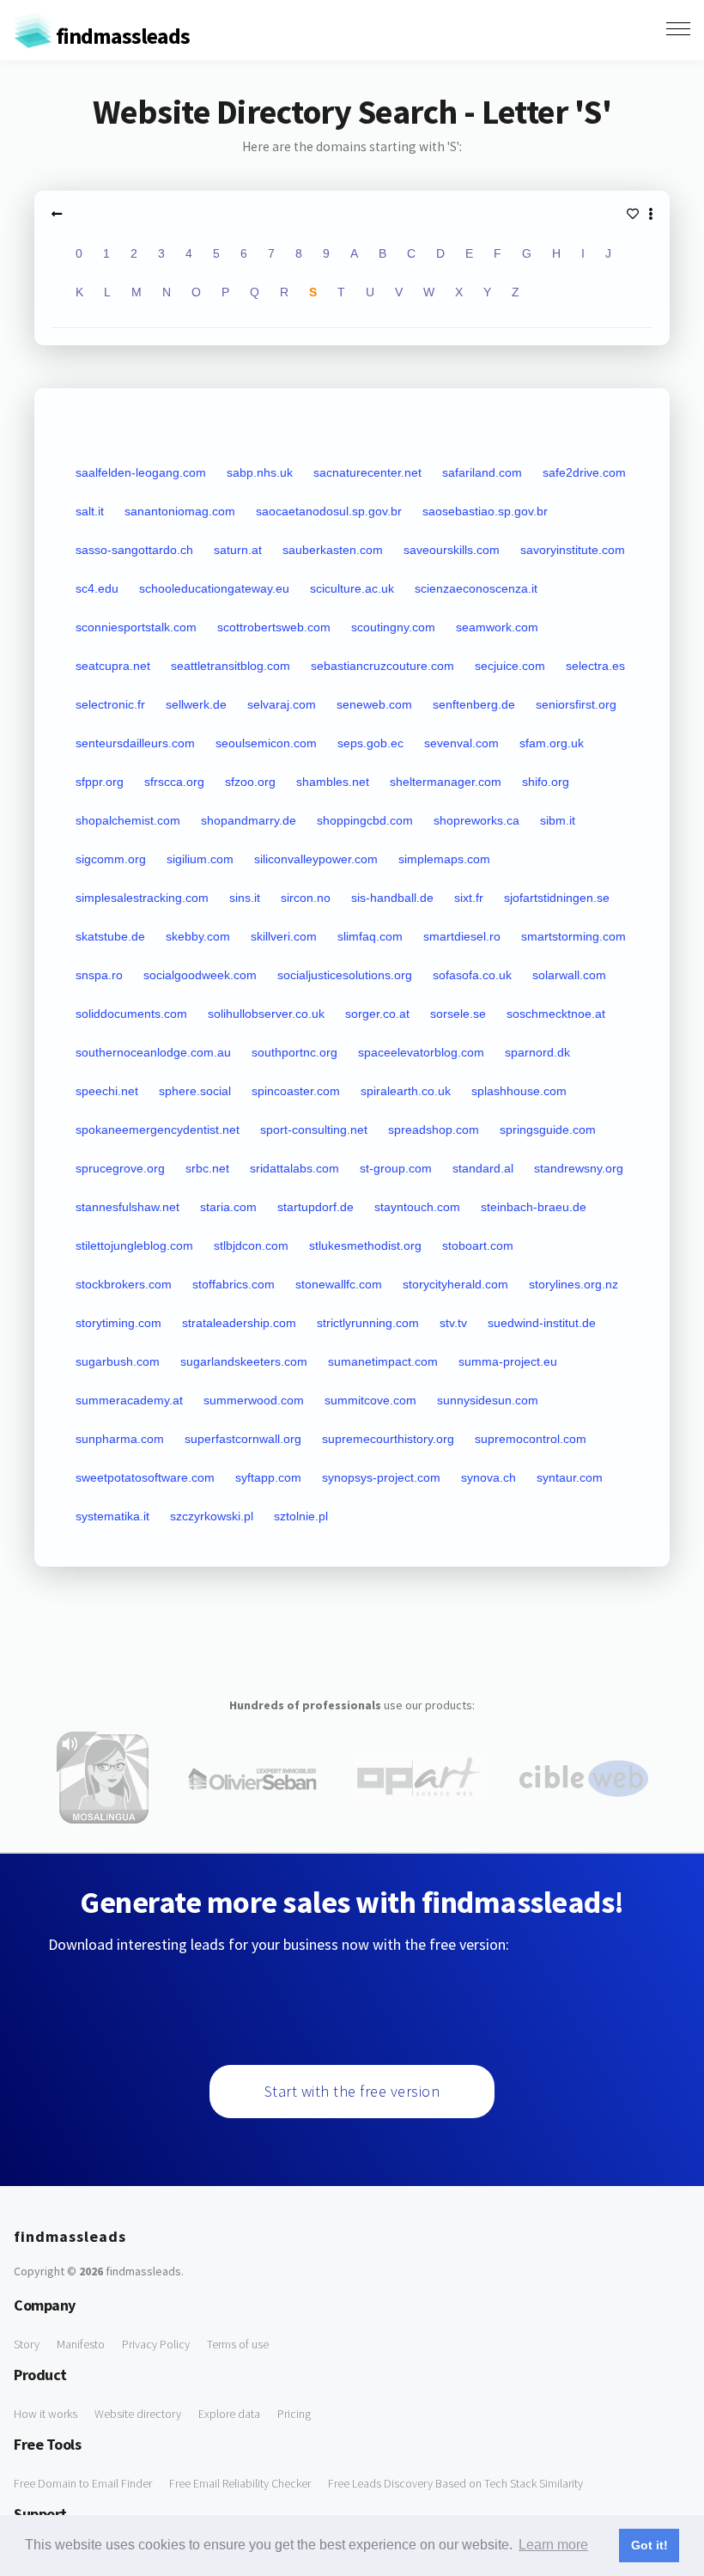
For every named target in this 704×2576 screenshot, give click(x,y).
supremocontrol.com (531, 1439)
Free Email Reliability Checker (240, 2483)
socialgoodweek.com (200, 975)
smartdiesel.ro (462, 936)
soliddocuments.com (131, 1014)
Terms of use (238, 2344)
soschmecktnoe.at (556, 1014)
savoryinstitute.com (573, 550)
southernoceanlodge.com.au (153, 1052)
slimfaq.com (370, 936)
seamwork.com (497, 627)
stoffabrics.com (234, 1284)
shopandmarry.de (249, 820)
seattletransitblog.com (231, 666)
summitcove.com (370, 1400)
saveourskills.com (452, 550)
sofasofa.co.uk (472, 975)
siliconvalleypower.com (316, 859)
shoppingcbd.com (365, 820)
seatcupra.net (113, 666)
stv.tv (453, 1323)
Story (27, 2344)
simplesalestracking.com (142, 898)
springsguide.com (548, 1130)
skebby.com (198, 936)
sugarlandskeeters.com (244, 1361)
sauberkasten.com (333, 550)
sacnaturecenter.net (367, 472)
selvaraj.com (282, 704)
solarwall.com (569, 975)
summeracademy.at (129, 1400)
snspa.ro (99, 975)
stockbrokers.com (124, 1284)
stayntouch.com (417, 1207)
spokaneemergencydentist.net (158, 1130)
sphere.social (195, 1091)
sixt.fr (469, 898)
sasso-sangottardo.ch (134, 550)
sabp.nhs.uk (260, 472)
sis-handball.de (392, 898)
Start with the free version (352, 2091)
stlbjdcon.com (251, 1245)
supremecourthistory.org (388, 1439)
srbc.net (207, 1168)
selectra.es (595, 666)
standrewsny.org (579, 1168)
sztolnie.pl (301, 1516)
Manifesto (81, 2344)
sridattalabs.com (294, 1168)
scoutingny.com (393, 627)
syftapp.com (268, 1477)
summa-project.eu (508, 1361)
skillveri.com (284, 936)
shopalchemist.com (128, 820)
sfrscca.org (174, 782)
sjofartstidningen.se (557, 898)
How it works (46, 2414)
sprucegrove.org (120, 1168)
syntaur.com (570, 1477)
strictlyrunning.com (368, 1323)
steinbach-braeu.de (534, 1207)
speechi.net (107, 1091)
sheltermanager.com (446, 782)
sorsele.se (458, 1014)
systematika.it (112, 1516)
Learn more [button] (553, 2545)
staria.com (228, 1207)
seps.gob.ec (370, 743)
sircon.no (306, 898)
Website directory (138, 2414)
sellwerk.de (196, 704)
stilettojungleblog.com (134, 1245)
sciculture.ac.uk (352, 588)
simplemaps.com (444, 859)
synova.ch (489, 1477)
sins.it (245, 898)
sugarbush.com (118, 1361)
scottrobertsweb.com (274, 627)
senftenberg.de (474, 704)
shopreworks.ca (476, 820)
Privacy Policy (156, 2344)
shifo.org (546, 782)
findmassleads (121, 36)
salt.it (90, 511)
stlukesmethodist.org (365, 1245)
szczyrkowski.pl (212, 1516)
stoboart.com (478, 1245)
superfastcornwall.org (243, 1439)
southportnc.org (294, 1052)
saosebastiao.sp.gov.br (485, 511)
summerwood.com (254, 1400)
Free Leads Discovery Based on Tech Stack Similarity (455, 2483)
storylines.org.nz (574, 1284)
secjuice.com (510, 666)
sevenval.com (461, 743)
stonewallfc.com (339, 1284)
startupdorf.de (316, 1207)
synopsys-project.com (381, 1477)
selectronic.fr (110, 704)
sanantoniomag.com (180, 511)
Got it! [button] (649, 2545)
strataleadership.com (239, 1323)
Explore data (229, 2414)
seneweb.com (374, 704)
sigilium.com (200, 859)
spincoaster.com (296, 1091)
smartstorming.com (574, 936)
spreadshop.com (434, 1130)
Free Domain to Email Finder (83, 2483)
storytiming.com (118, 1323)
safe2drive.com (584, 472)
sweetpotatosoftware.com (145, 1477)
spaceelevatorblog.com (421, 1052)
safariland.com (482, 472)
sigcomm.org (111, 859)
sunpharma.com (120, 1439)
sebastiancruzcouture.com (382, 666)
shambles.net (333, 782)
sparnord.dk (537, 1052)
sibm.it (558, 820)
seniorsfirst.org (576, 704)
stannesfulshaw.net (127, 1207)
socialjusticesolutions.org (345, 975)
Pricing (294, 2414)
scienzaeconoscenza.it (476, 588)
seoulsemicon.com (266, 743)
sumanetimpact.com (383, 1361)
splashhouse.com (519, 1091)
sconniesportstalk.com (136, 627)
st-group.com (396, 1168)
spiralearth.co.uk (406, 1091)
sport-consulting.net (314, 1130)
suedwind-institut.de (542, 1323)
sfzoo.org (250, 782)
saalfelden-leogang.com (141, 472)
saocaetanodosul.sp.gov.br (329, 511)
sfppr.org (100, 782)
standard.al (483, 1168)
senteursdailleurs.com (135, 743)
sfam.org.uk (552, 743)
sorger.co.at (377, 1014)
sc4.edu (97, 588)
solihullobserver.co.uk (266, 1014)
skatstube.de (110, 936)
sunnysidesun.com (488, 1400)
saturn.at (238, 550)
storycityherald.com (455, 1284)
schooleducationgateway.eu (214, 588)
